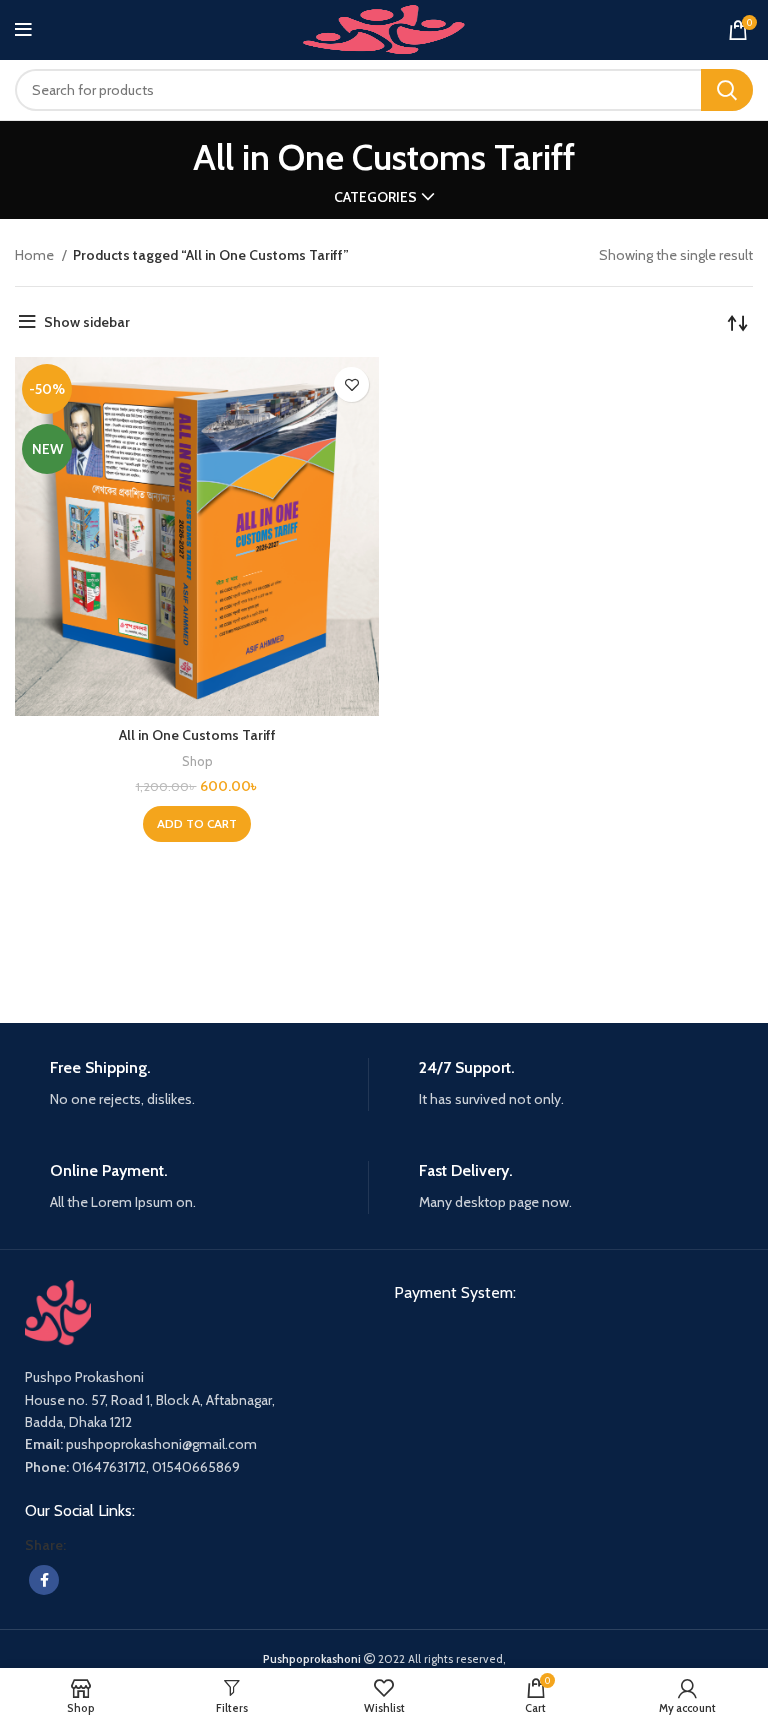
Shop (197, 761)
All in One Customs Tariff (197, 735)
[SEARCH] (727, 90)
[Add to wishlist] (351, 384)
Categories (375, 197)
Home (36, 255)
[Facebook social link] (44, 1580)
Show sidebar (87, 322)
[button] (197, 824)
